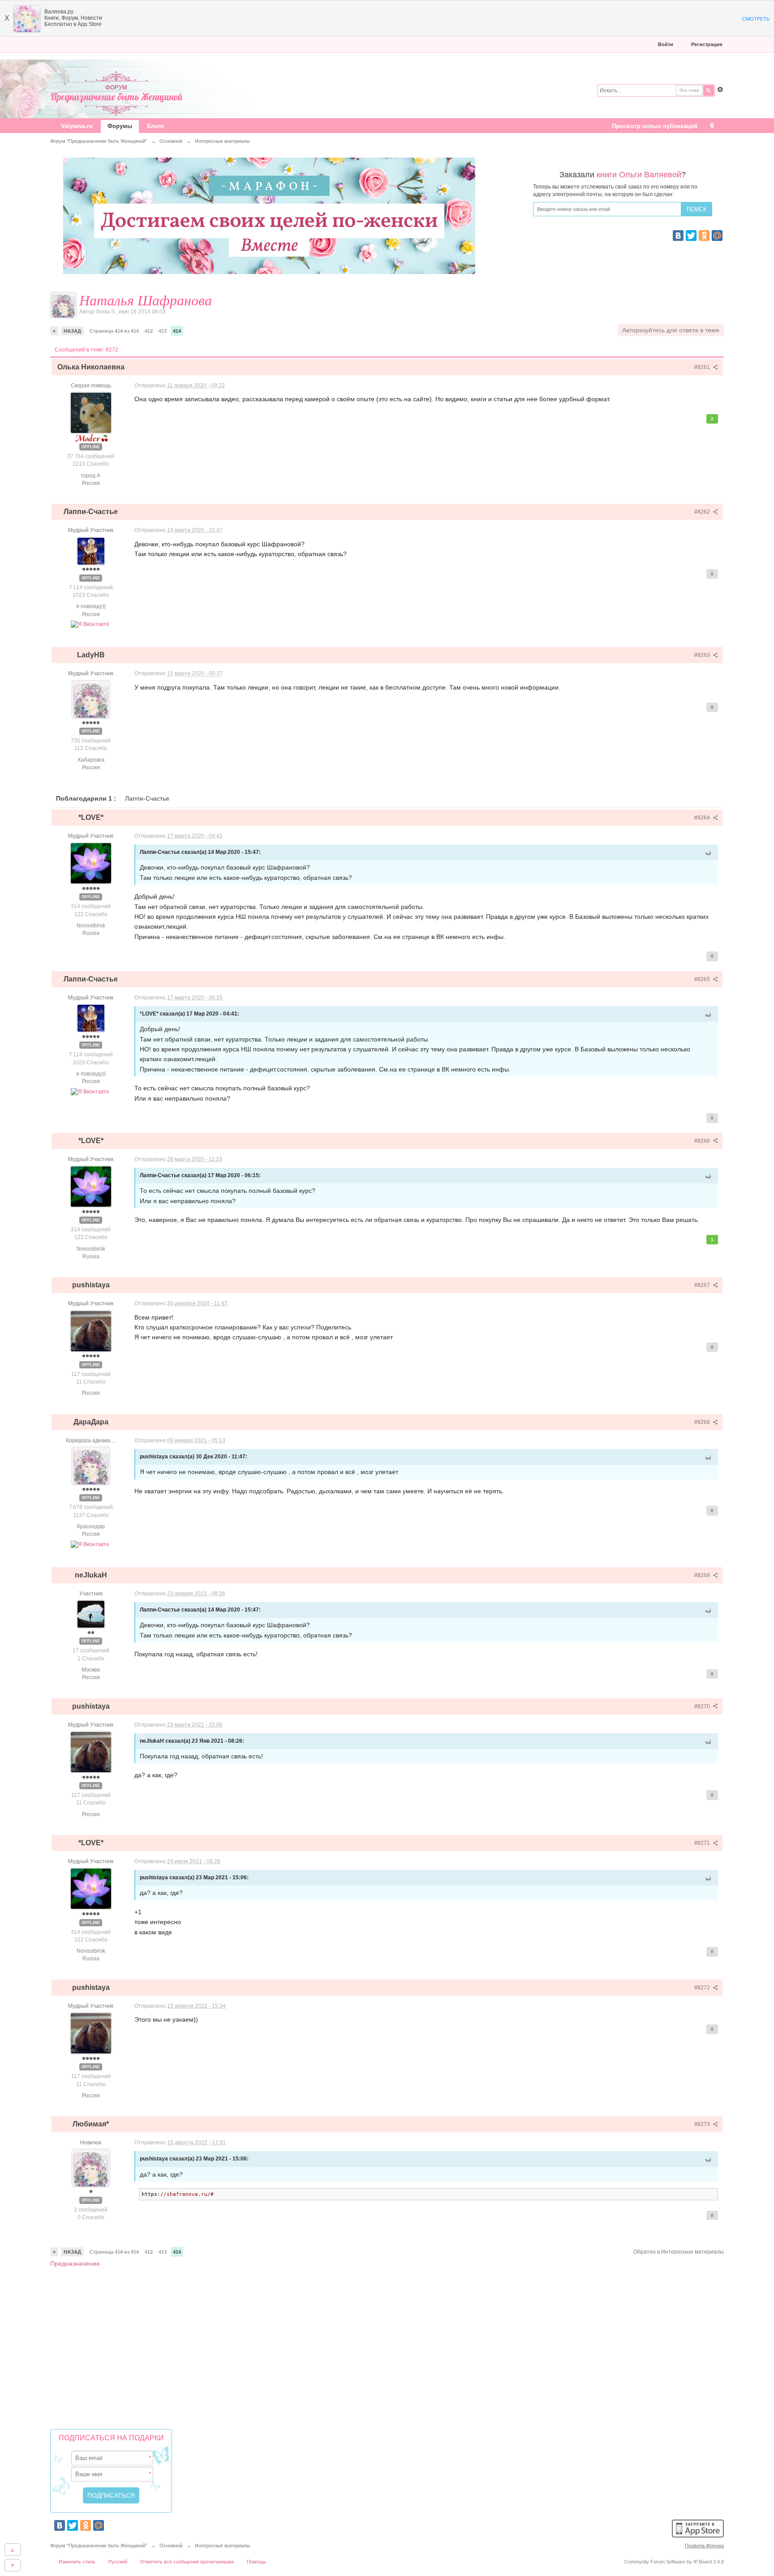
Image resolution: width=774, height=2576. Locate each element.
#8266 (703, 1141)
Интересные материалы (222, 2546)
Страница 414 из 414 (114, 331)
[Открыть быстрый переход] (712, 126)
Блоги (155, 126)
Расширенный (720, 90)
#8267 (703, 1285)
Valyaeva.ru (77, 126)
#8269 (703, 1575)
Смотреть (756, 19)
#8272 (703, 1988)
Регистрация (707, 44)
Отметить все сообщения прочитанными (187, 2562)
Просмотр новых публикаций (655, 126)
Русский (118, 2562)
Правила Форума (704, 2546)
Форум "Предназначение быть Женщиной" (99, 2546)
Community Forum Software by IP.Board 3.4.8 (674, 2562)
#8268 (703, 1422)
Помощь (256, 2562)
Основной (171, 2546)
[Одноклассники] (704, 236)
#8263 (703, 655)
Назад (72, 331)
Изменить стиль (77, 2562)
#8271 (703, 1843)
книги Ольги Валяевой (639, 175)
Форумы (120, 126)
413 (163, 331)
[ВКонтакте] (678, 236)
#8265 (703, 979)
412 (149, 331)
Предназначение (75, 2263)
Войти (666, 44)
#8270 (703, 1706)
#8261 (703, 367)
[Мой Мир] (717, 236)
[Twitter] (691, 236)
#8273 (703, 2124)
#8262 (703, 512)
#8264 (703, 818)
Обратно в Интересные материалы (679, 2252)
